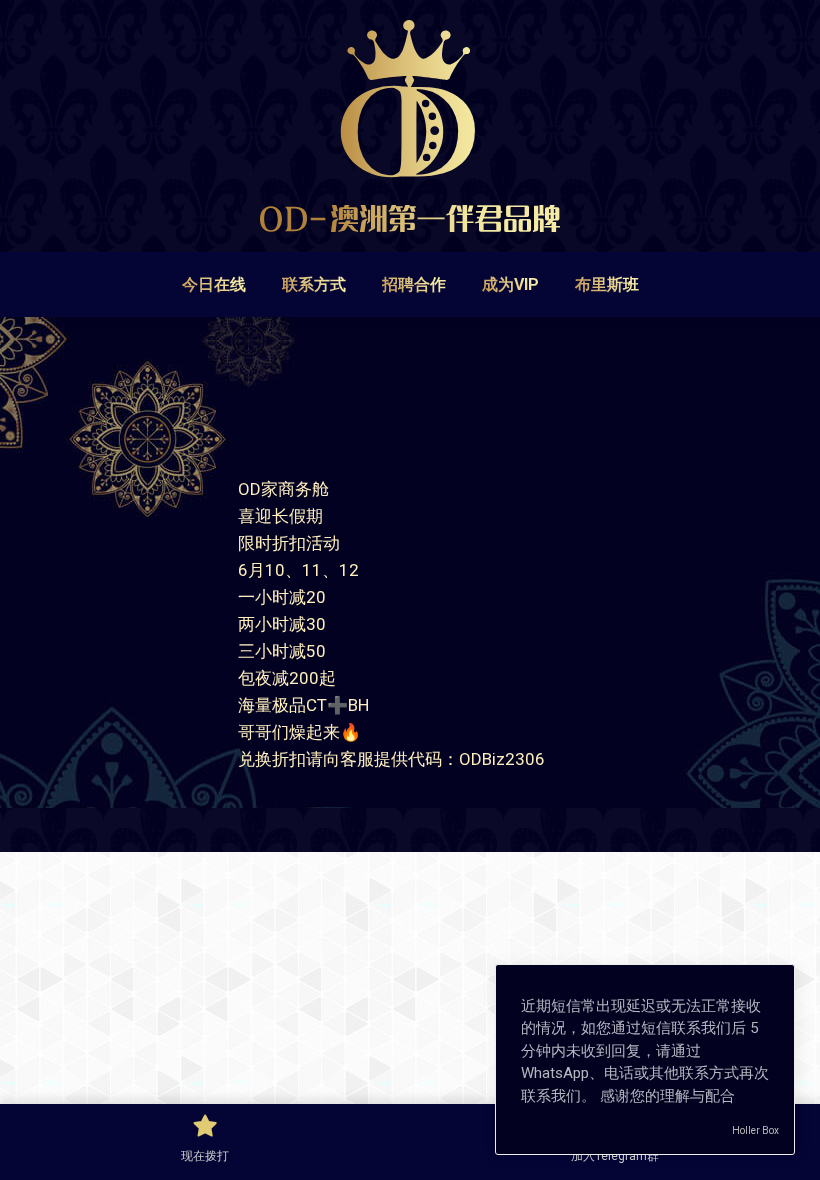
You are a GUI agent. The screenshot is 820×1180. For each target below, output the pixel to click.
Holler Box (755, 1130)
